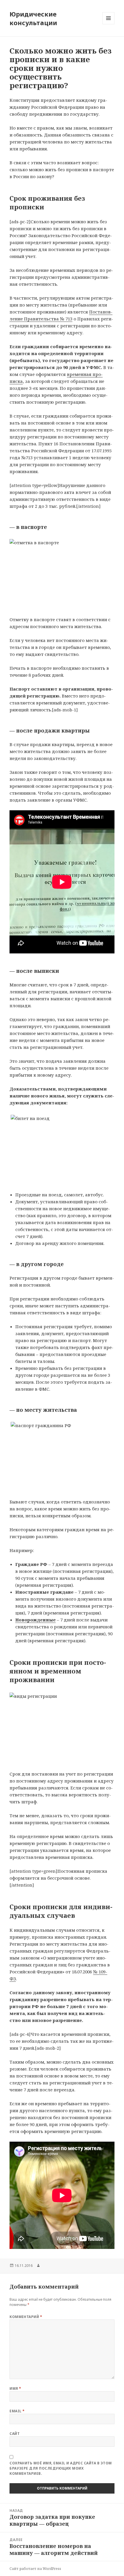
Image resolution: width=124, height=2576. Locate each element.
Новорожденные (35, 1620)
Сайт (15, 2434)
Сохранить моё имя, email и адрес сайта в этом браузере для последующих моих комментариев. (61, 2468)
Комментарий (26, 2317)
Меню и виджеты (109, 24)
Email (17, 2411)
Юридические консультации (33, 18)
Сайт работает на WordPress (35, 2569)
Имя (15, 2388)
